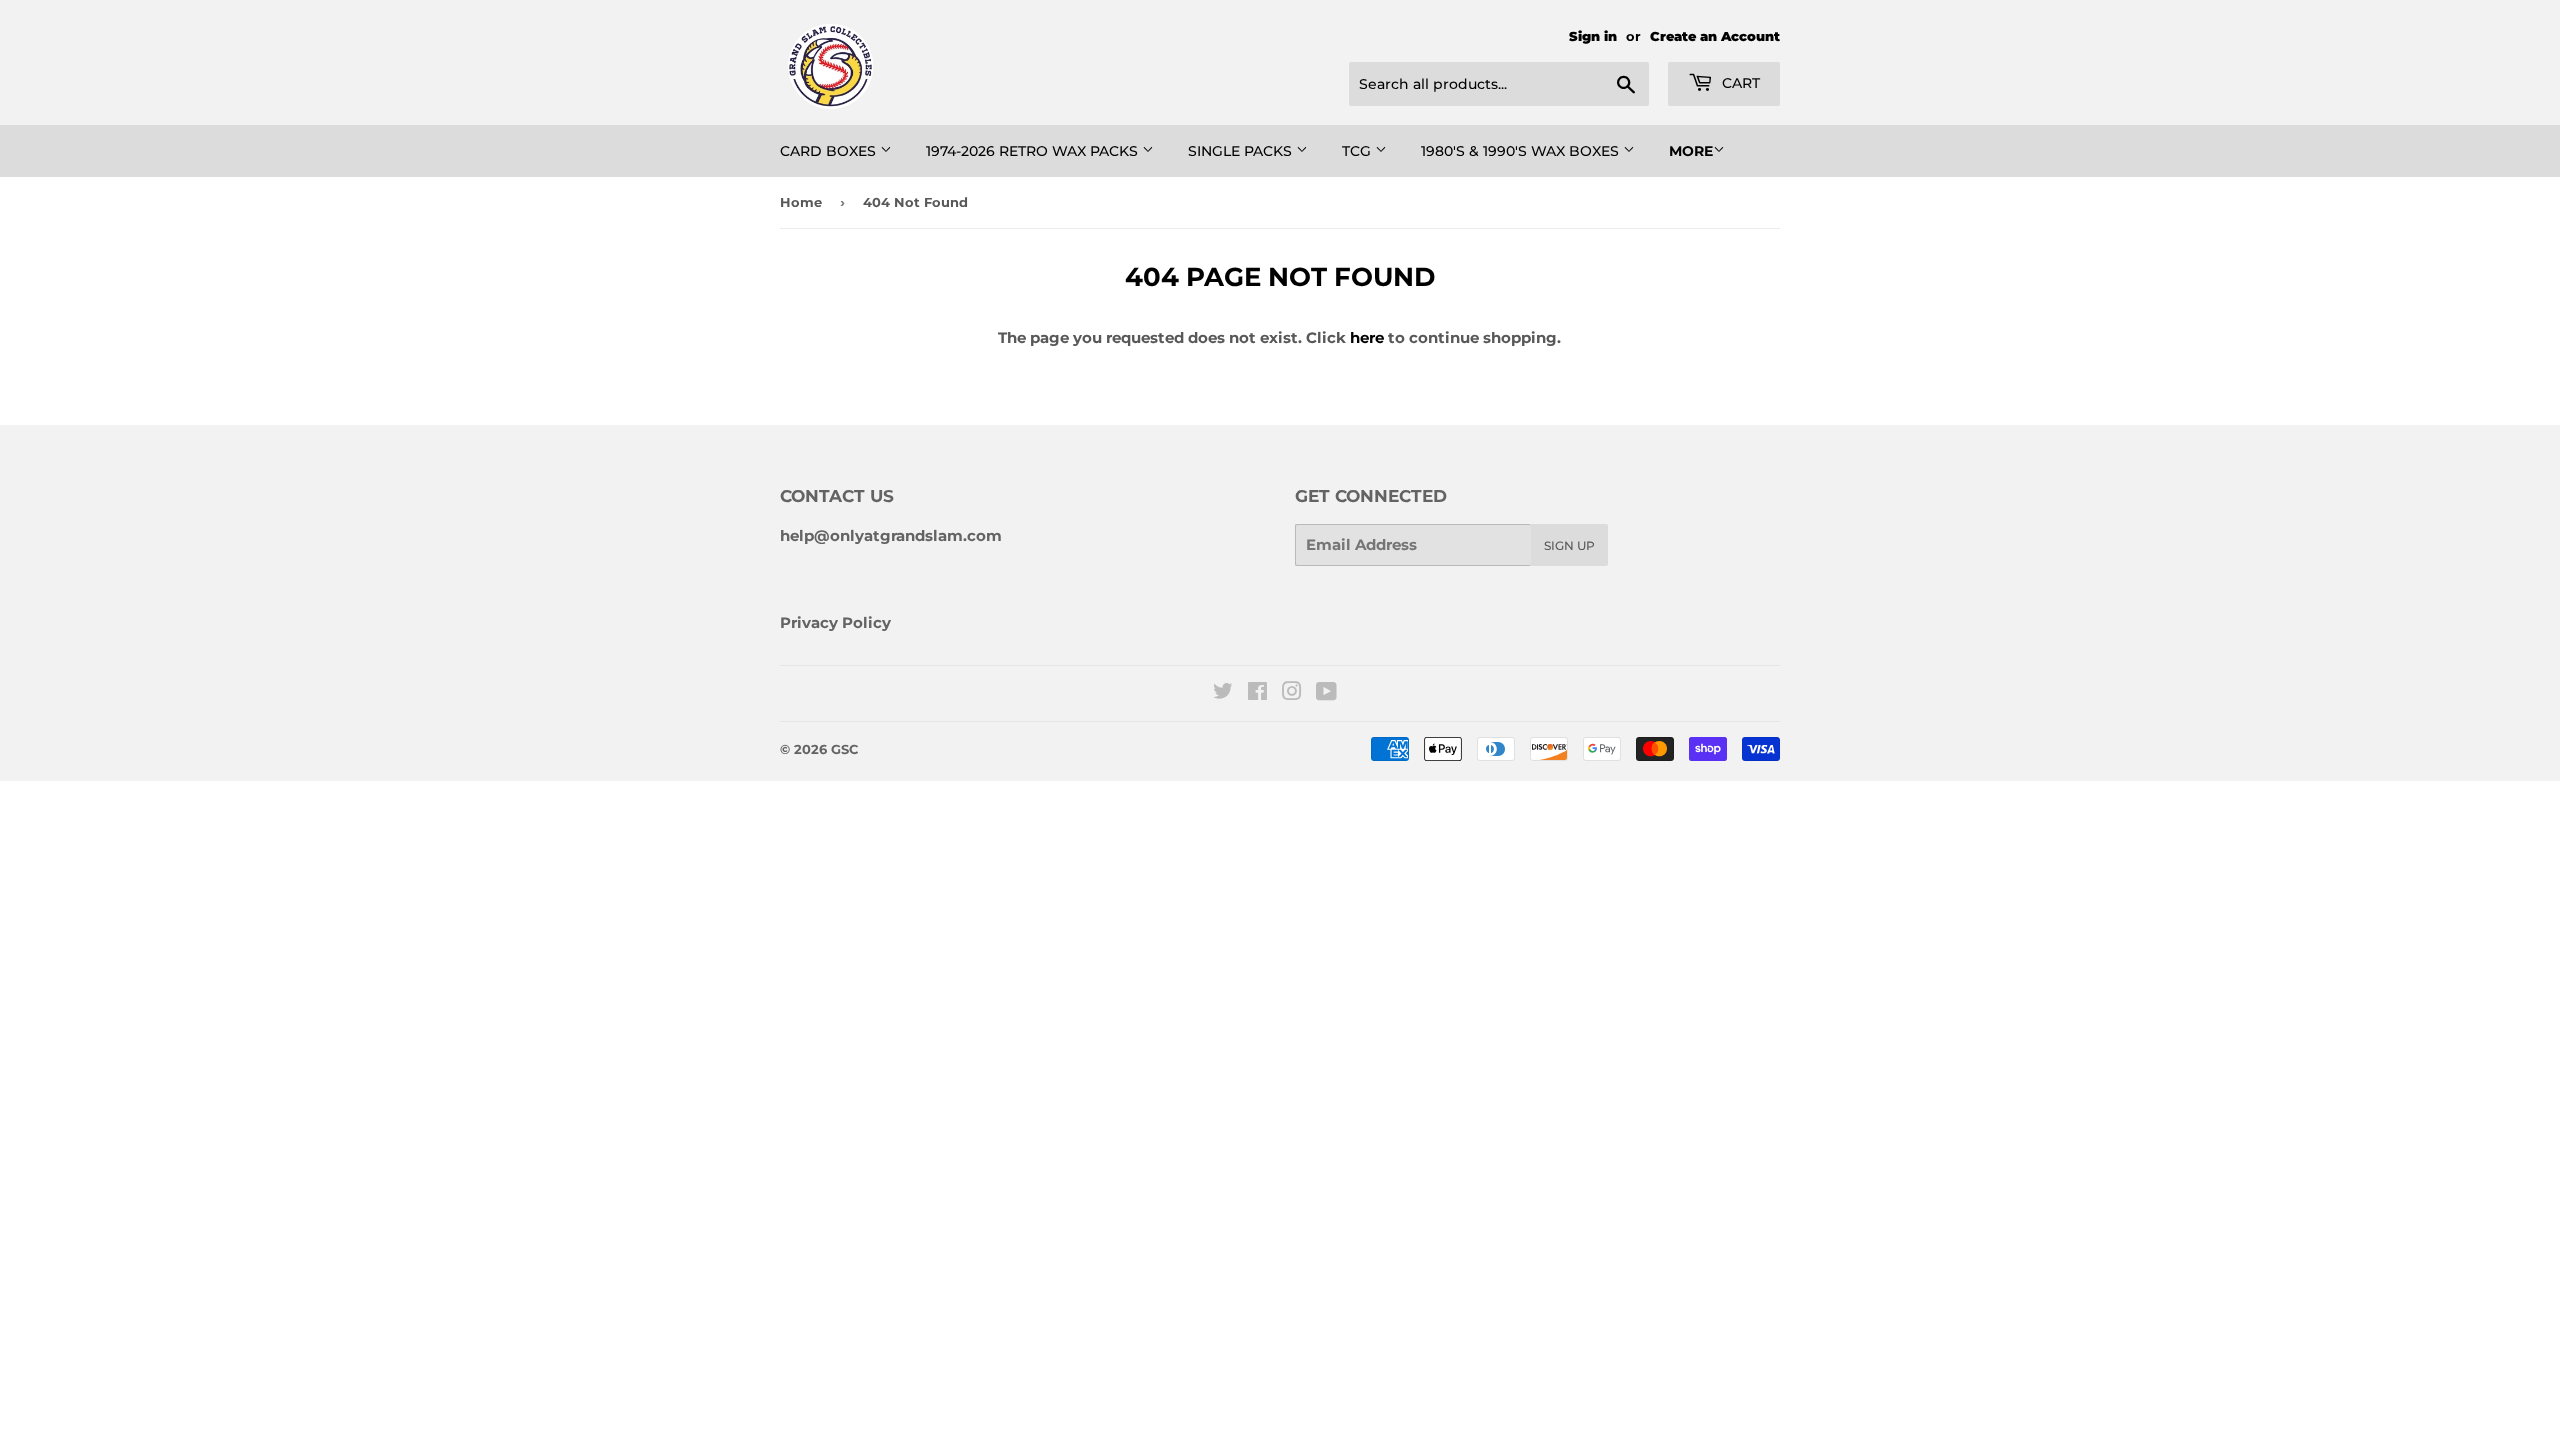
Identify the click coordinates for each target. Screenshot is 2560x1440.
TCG (1358, 151)
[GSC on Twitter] (1223, 693)
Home (801, 202)
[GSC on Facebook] (1257, 693)
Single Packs (1242, 151)
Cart (1739, 83)
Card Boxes (830, 151)
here (1367, 337)
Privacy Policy (835, 622)
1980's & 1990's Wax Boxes (1522, 151)
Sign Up (1569, 545)
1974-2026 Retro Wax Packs (1034, 151)
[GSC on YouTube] (1326, 693)
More (1691, 151)
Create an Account (1715, 36)
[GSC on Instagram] (1292, 693)
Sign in (1593, 36)
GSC (844, 749)
